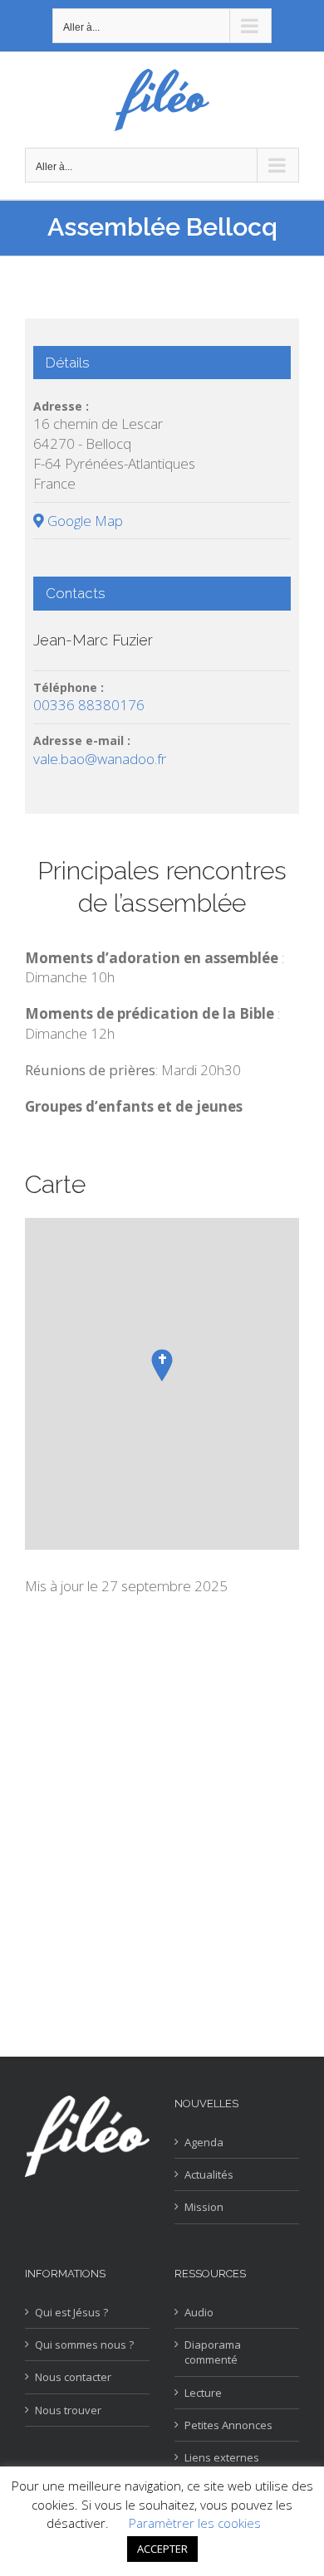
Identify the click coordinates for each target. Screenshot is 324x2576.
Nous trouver (68, 2410)
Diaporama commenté (213, 2352)
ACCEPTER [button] (162, 2549)
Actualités (209, 2174)
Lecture (203, 2393)
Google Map (83, 521)
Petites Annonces (228, 2425)
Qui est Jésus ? (71, 2312)
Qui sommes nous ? (84, 2345)
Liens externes (222, 2457)
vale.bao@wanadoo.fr (100, 759)
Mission (204, 2207)
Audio (199, 2312)
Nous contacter (73, 2377)
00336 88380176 (89, 705)
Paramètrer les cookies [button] (195, 2523)
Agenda (204, 2142)
